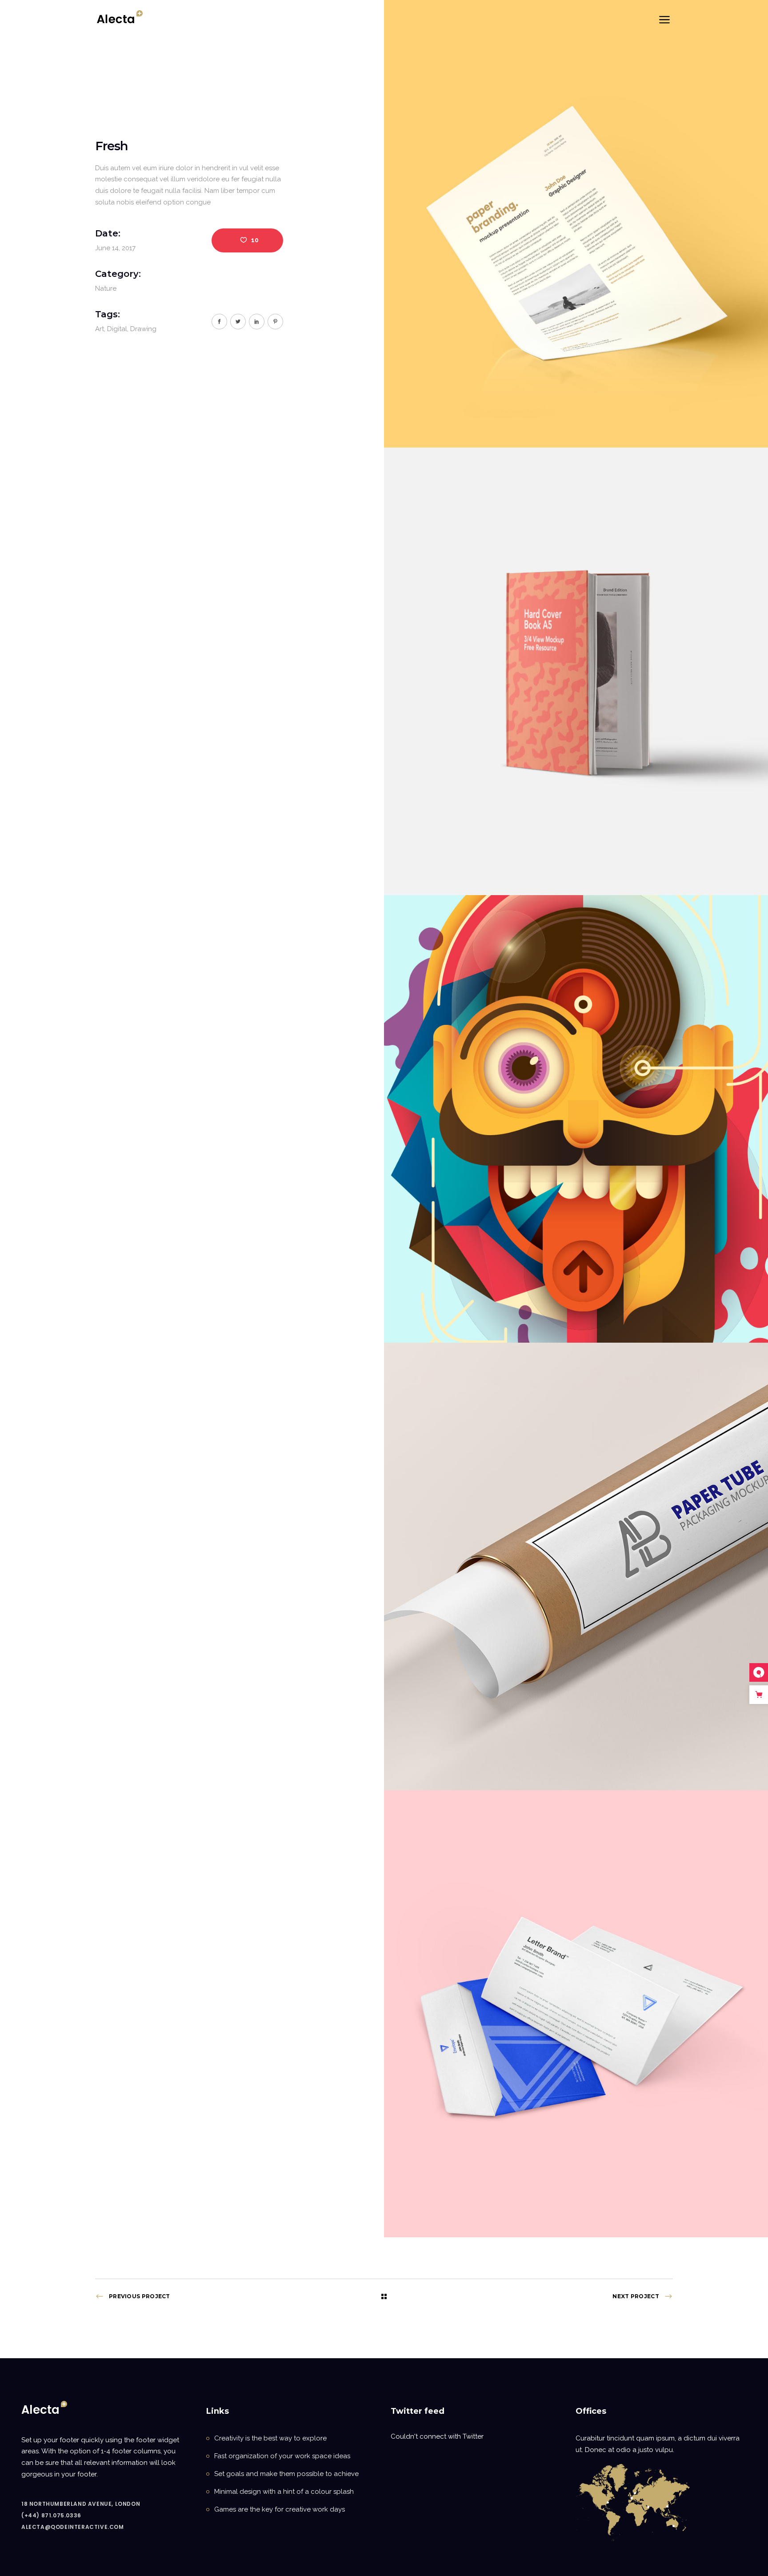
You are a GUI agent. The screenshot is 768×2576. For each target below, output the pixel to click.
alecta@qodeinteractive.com (73, 2527)
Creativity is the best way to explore (270, 2438)
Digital (117, 329)
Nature (106, 288)
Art (100, 329)
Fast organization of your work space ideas (282, 2456)
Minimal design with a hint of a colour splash (284, 2492)
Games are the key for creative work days (280, 2509)
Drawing (143, 329)
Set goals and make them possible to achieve (286, 2474)
